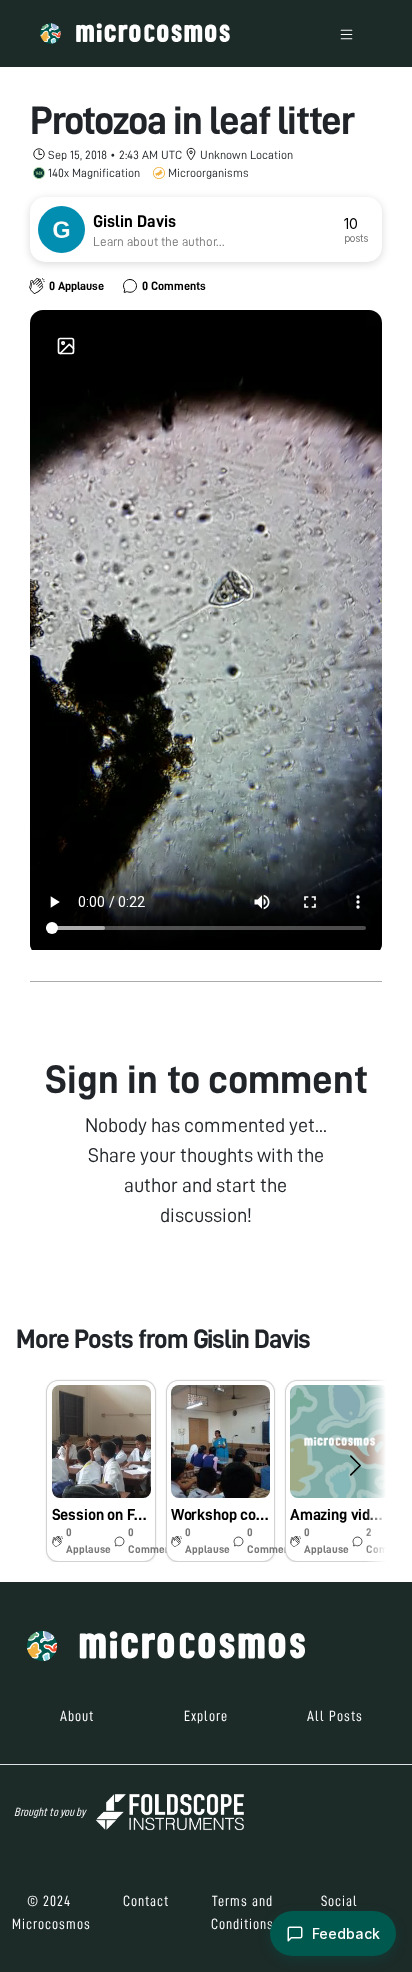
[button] (100, 1471)
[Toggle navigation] (346, 33)
